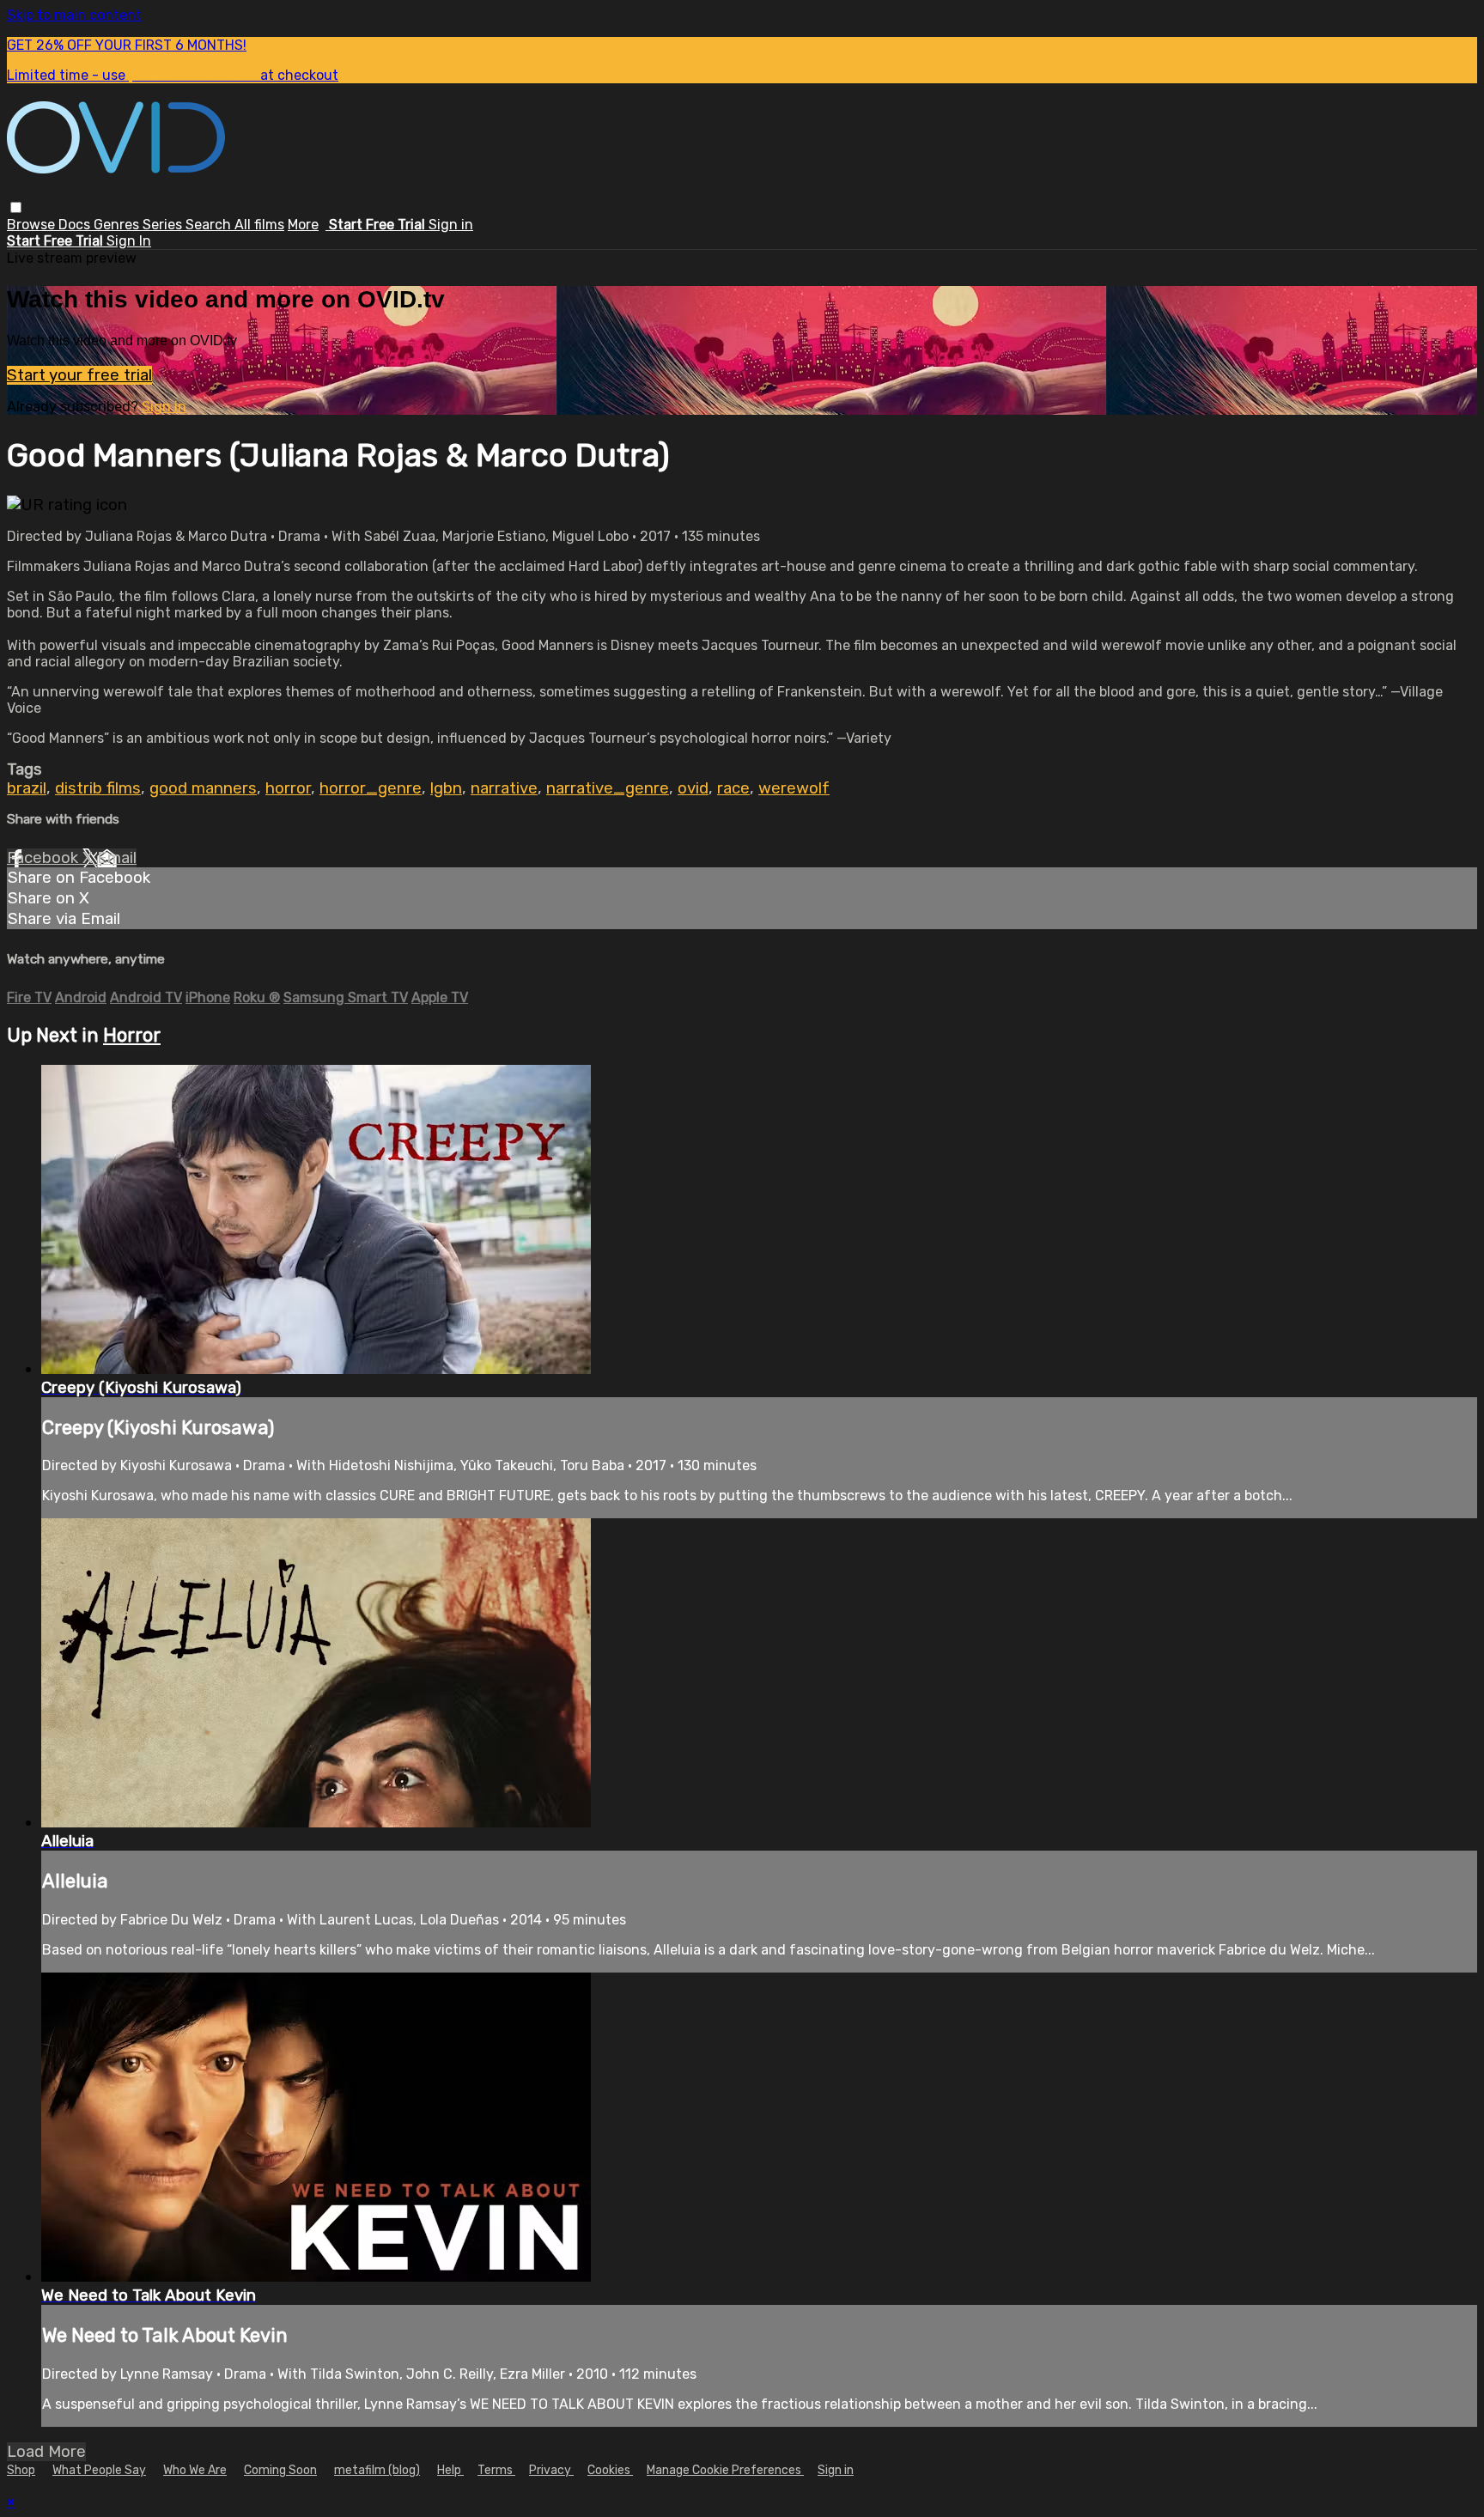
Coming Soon (280, 2470)
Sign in (451, 225)
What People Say (99, 2470)
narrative (504, 788)
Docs (76, 225)
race (733, 788)
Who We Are (195, 2470)
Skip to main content (74, 15)
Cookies (610, 2470)
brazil (27, 788)
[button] (16, 207)
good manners (203, 788)
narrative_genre (608, 788)
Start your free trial (79, 375)
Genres (118, 225)
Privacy (551, 2470)
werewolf (794, 788)
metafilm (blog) (377, 2470)
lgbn (446, 788)
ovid (693, 788)
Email (117, 858)
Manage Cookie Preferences (725, 2470)
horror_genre (371, 788)
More (303, 225)
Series (164, 225)
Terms (496, 2470)
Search (210, 225)
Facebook (45, 858)
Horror (132, 1035)
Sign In (129, 241)
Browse (33, 225)
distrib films (98, 788)
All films (259, 225)
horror (288, 788)
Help (450, 2470)
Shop (21, 2470)
